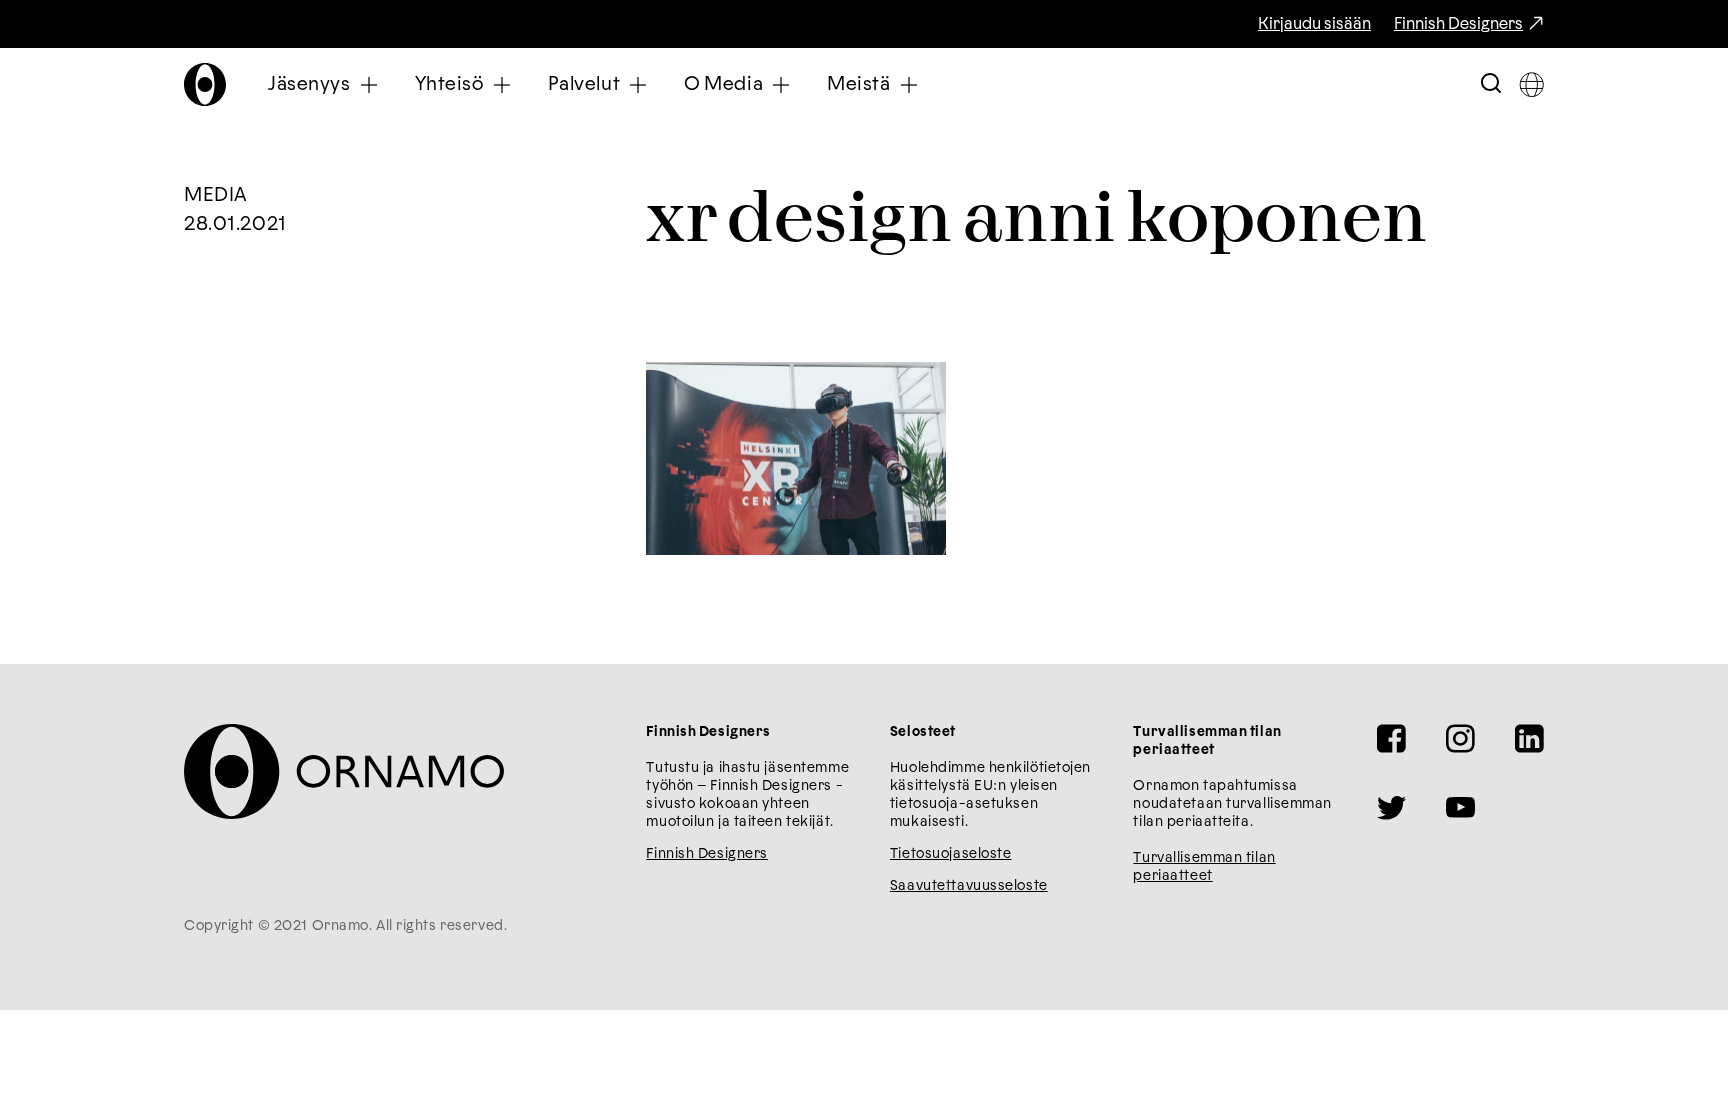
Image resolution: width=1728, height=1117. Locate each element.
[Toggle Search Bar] (1491, 84)
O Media (723, 84)
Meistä (858, 84)
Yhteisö (449, 84)
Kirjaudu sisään (1314, 24)
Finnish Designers (1458, 24)
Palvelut (584, 84)
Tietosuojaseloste (951, 854)
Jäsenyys (309, 84)
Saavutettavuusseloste (969, 886)
